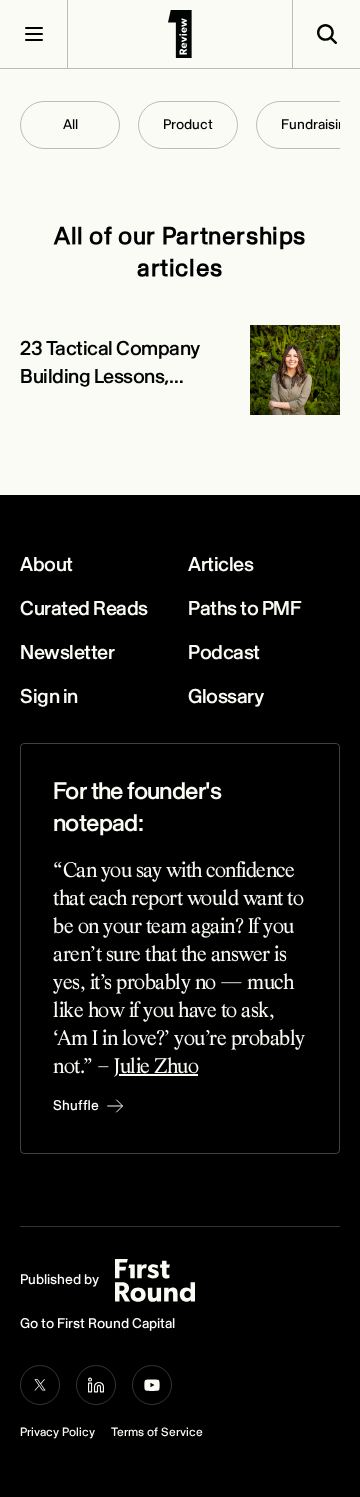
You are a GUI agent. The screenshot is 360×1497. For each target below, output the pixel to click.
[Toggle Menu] (34, 34)
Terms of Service (157, 1432)
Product (188, 124)
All (70, 124)
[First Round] (180, 34)
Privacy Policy (57, 1432)
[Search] (326, 34)
